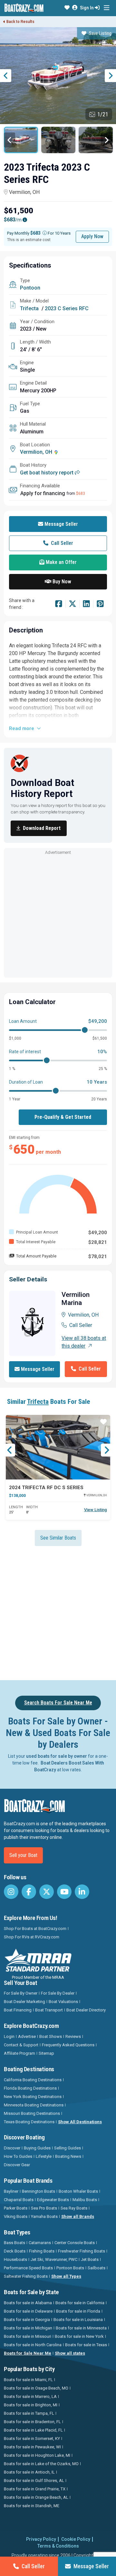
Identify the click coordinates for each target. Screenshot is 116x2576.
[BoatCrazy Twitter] (47, 1892)
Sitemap (46, 2053)
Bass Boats (15, 2243)
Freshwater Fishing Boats (82, 2251)
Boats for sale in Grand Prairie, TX (35, 2489)
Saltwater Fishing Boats (26, 2276)
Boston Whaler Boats (78, 2191)
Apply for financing (43, 493)
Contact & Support (21, 2045)
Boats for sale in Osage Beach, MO (36, 2388)
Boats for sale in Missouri (28, 2336)
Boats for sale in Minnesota (81, 2328)
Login (9, 2036)
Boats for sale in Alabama (28, 2303)
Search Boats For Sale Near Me (58, 1703)
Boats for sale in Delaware (28, 2311)
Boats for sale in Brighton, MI (31, 2405)
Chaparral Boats (19, 2200)
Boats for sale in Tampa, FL (29, 2413)
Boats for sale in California (80, 2303)
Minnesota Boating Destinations (34, 2105)
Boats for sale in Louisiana (78, 2320)
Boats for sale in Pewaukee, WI (32, 2447)
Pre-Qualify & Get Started (63, 1117)
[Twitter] (72, 605)
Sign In (87, 8)
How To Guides (18, 2156)
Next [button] (110, 76)
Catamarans (40, 2243)
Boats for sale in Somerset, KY (32, 2438)
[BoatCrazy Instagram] (11, 1892)
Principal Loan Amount (37, 1232)
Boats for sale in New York (79, 2336)
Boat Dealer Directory (86, 2010)
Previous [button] (6, 76)
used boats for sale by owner (57, 1756)
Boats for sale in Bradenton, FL (32, 2422)
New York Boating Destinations (33, 2097)
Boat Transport (49, 2010)
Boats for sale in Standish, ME (32, 2506)
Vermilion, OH (24, 192)
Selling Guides (68, 2148)
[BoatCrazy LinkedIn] (82, 1892)
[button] (67, 8)
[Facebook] (59, 605)
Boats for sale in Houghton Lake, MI (37, 2455)
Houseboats (15, 2259)
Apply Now (92, 236)
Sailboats (97, 2268)
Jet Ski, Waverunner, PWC (54, 2259)
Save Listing (100, 33)
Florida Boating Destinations (30, 2088)
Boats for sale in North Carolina (33, 2345)
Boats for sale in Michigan (28, 2328)
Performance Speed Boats (28, 2268)
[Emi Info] (25, 220)
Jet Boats (90, 2259)
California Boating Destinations (33, 2080)
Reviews (73, 2036)
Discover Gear (17, 2165)
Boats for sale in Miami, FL (28, 2380)
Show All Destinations (80, 2122)
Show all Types (66, 2276)
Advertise (27, 2036)
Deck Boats (15, 2251)
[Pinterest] (100, 605)
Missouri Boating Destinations (32, 2113)
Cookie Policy (76, 2539)
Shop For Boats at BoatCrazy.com (35, 1929)
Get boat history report (47, 473)
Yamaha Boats (44, 2216)
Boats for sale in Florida (78, 2311)
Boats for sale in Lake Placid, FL (33, 2430)
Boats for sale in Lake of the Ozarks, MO (41, 2464)
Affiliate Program (19, 2053)
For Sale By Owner (21, 1993)
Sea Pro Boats (44, 2208)
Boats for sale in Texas (86, 2345)
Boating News (68, 2156)
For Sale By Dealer (58, 1993)
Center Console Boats (75, 2243)
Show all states (70, 2353)
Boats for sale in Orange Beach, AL (36, 2497)
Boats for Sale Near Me (28, 2353)
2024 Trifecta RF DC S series (46, 1488)
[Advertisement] (58, 915)
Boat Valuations (63, 2002)
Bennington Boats (39, 2191)
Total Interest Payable (36, 1242)
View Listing (96, 1510)
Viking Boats (16, 2216)
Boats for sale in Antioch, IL (29, 2472)
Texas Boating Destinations (29, 2122)
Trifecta (29, 308)
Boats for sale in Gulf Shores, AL (34, 2481)
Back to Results (20, 22)
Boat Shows (51, 2036)
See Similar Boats (58, 1538)
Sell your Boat (23, 1855)
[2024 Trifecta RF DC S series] (58, 1447)
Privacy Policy (41, 2539)
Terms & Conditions (58, 2546)
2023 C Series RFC (67, 308)
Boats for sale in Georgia (27, 2320)
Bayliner (11, 2191)
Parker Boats (16, 2208)
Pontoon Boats (70, 2268)
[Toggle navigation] (106, 8)
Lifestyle (44, 2156)
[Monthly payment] (45, 233)
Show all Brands (78, 2216)
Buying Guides (37, 2148)
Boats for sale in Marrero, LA (30, 2396)
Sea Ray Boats (74, 2208)
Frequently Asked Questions (68, 2045)
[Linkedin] (86, 605)
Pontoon (30, 288)
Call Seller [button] (61, 543)
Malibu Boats (85, 2200)
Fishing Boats (42, 2251)
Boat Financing (18, 2010)
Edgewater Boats (53, 2200)
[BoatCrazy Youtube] (64, 1892)
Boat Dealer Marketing (24, 2002)
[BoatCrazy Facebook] (29, 1892)
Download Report (42, 828)
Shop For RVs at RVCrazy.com (32, 1937)
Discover (12, 2148)
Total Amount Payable (36, 1256)
